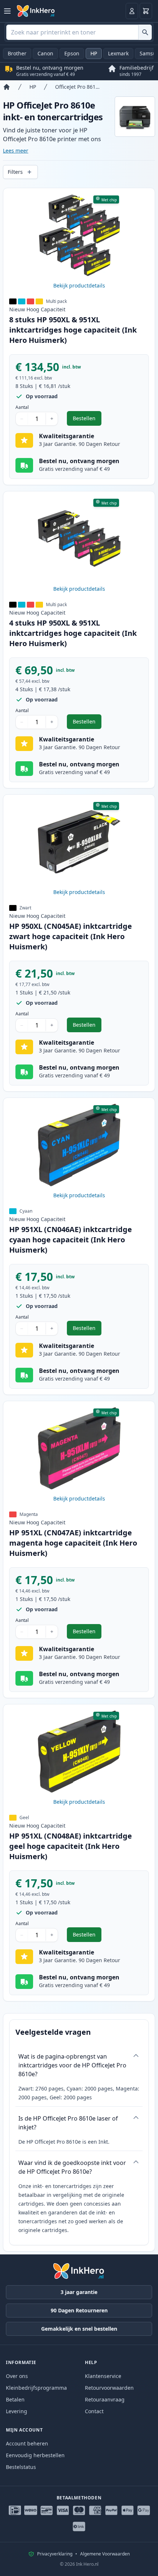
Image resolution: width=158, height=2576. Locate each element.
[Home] (7, 87)
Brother (17, 53)
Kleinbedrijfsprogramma (36, 2388)
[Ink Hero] (36, 11)
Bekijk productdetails (79, 285)
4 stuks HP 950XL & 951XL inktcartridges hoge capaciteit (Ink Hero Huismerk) (73, 633)
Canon (45, 53)
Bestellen (87, 420)
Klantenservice (103, 2376)
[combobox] (79, 32)
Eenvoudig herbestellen (35, 2455)
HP (94, 53)
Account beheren (27, 2443)
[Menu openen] (7, 11)
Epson (72, 53)
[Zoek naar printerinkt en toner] (145, 32)
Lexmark (118, 53)
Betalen (15, 2399)
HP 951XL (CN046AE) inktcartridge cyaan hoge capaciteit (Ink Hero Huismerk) (71, 1240)
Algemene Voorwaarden (105, 2554)
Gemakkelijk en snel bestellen (79, 2329)
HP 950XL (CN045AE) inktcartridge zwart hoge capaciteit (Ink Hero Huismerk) (71, 936)
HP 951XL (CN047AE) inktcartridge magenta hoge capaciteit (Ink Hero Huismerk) (73, 1543)
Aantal (22, 407)
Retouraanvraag (105, 2399)
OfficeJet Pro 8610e (78, 87)
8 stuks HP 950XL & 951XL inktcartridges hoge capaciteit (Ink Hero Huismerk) (73, 330)
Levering (17, 2411)
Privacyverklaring (55, 2554)
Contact (94, 2411)
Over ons (17, 2376)
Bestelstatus (21, 2467)
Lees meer (16, 151)
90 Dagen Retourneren (79, 2310)
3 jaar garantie (79, 2292)
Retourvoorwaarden (109, 2388)
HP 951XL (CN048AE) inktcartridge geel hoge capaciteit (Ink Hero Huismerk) (71, 1846)
